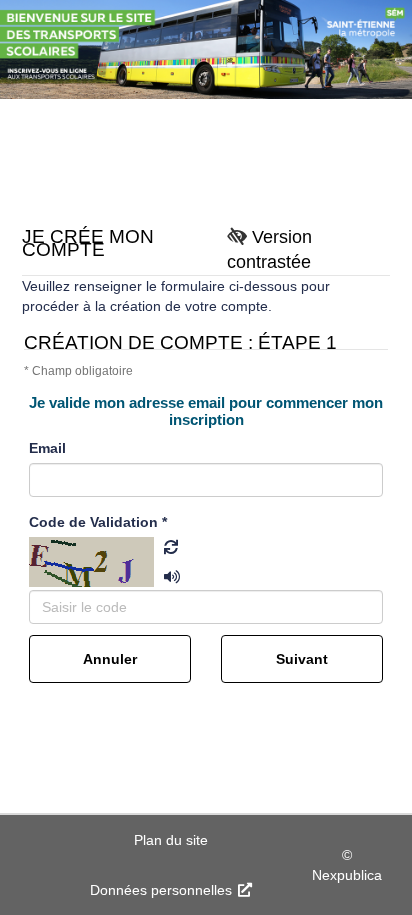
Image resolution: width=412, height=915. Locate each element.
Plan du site (171, 840)
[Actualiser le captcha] (164, 547)
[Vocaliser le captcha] (164, 567)
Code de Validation (98, 522)
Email (47, 448)
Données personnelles (163, 890)
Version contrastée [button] (269, 249)
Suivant (302, 659)
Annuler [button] (110, 659)
